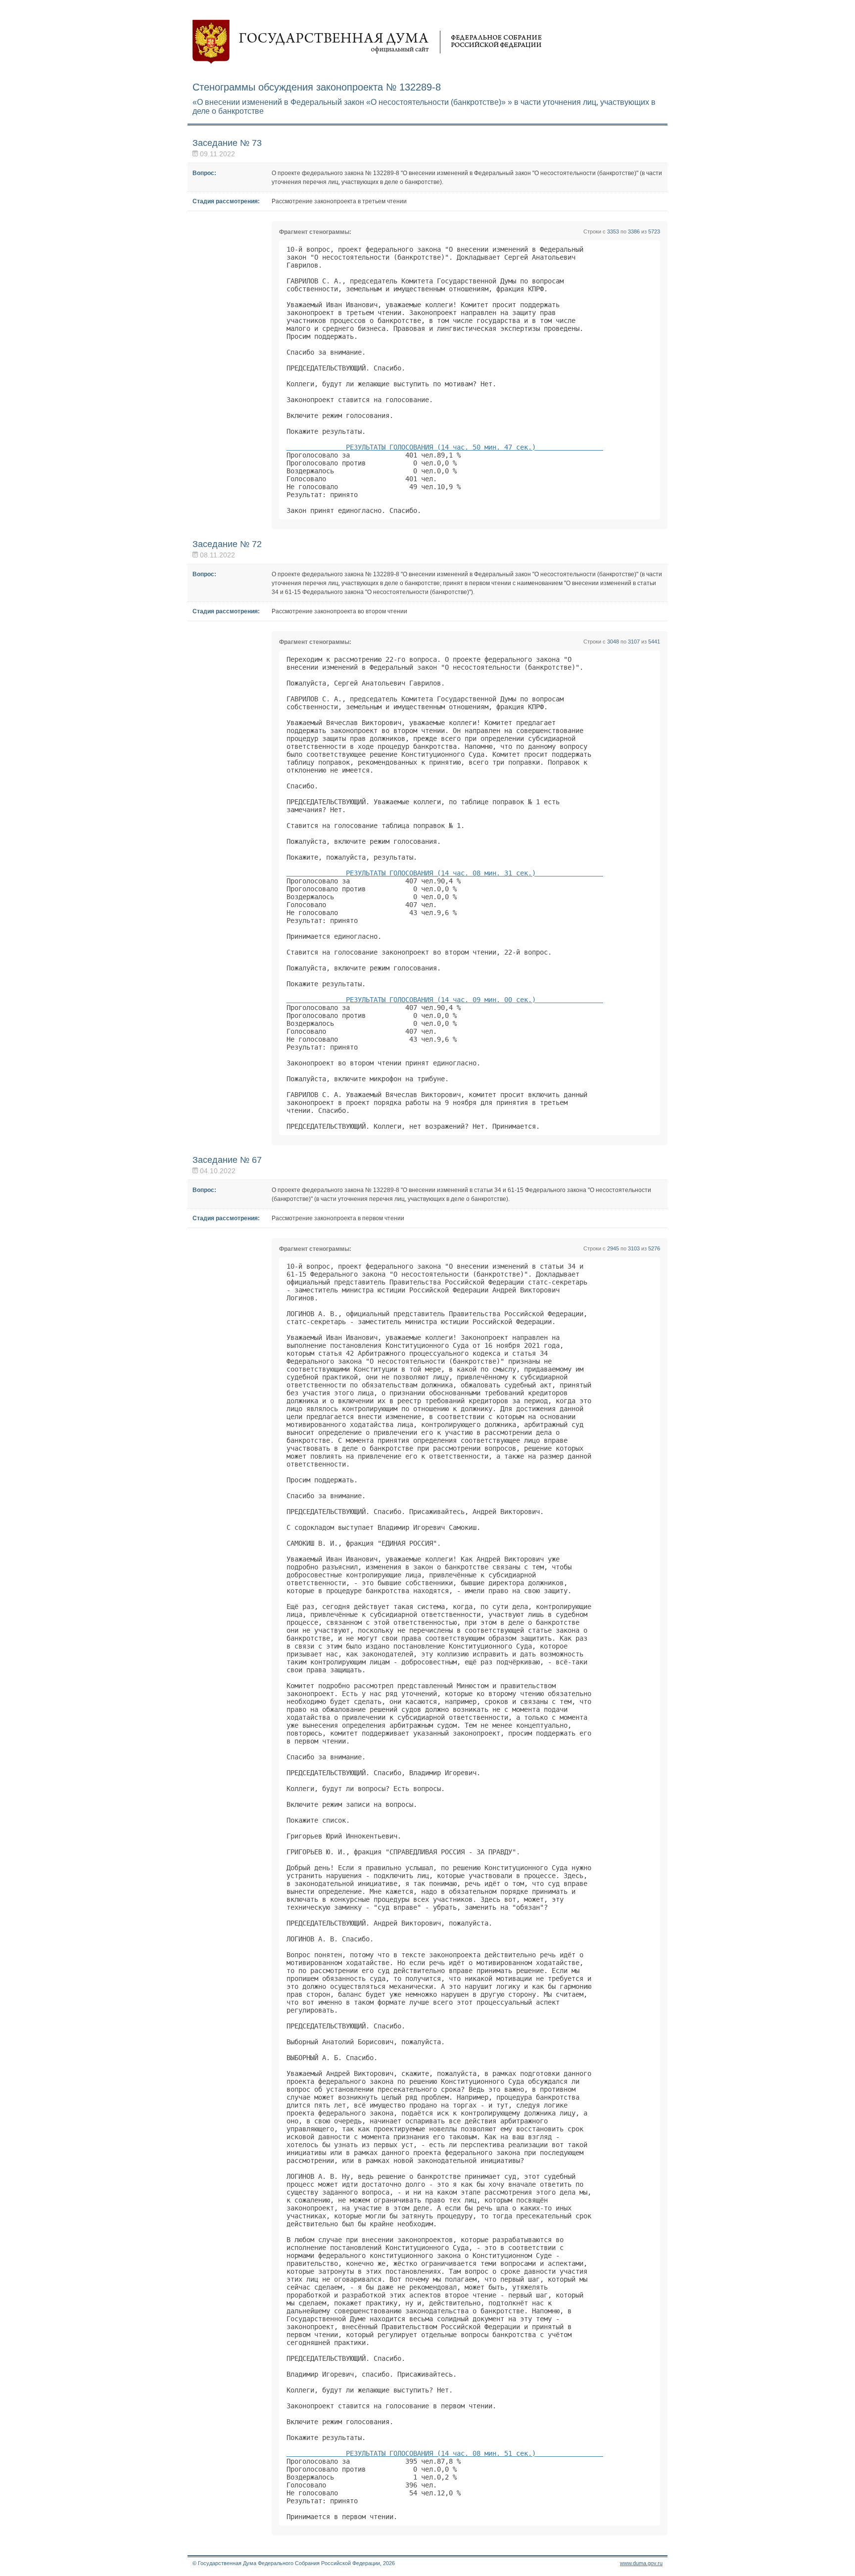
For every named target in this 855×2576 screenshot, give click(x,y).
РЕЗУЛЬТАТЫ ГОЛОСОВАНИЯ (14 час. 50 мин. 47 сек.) (445, 447)
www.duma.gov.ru (641, 2563)
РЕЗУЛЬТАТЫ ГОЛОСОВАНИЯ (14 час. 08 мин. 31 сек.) (445, 873)
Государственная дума (367, 42)
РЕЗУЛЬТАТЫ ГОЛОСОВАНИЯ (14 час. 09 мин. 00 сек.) (445, 1000)
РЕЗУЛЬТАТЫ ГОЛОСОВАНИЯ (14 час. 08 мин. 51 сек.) (445, 2453)
